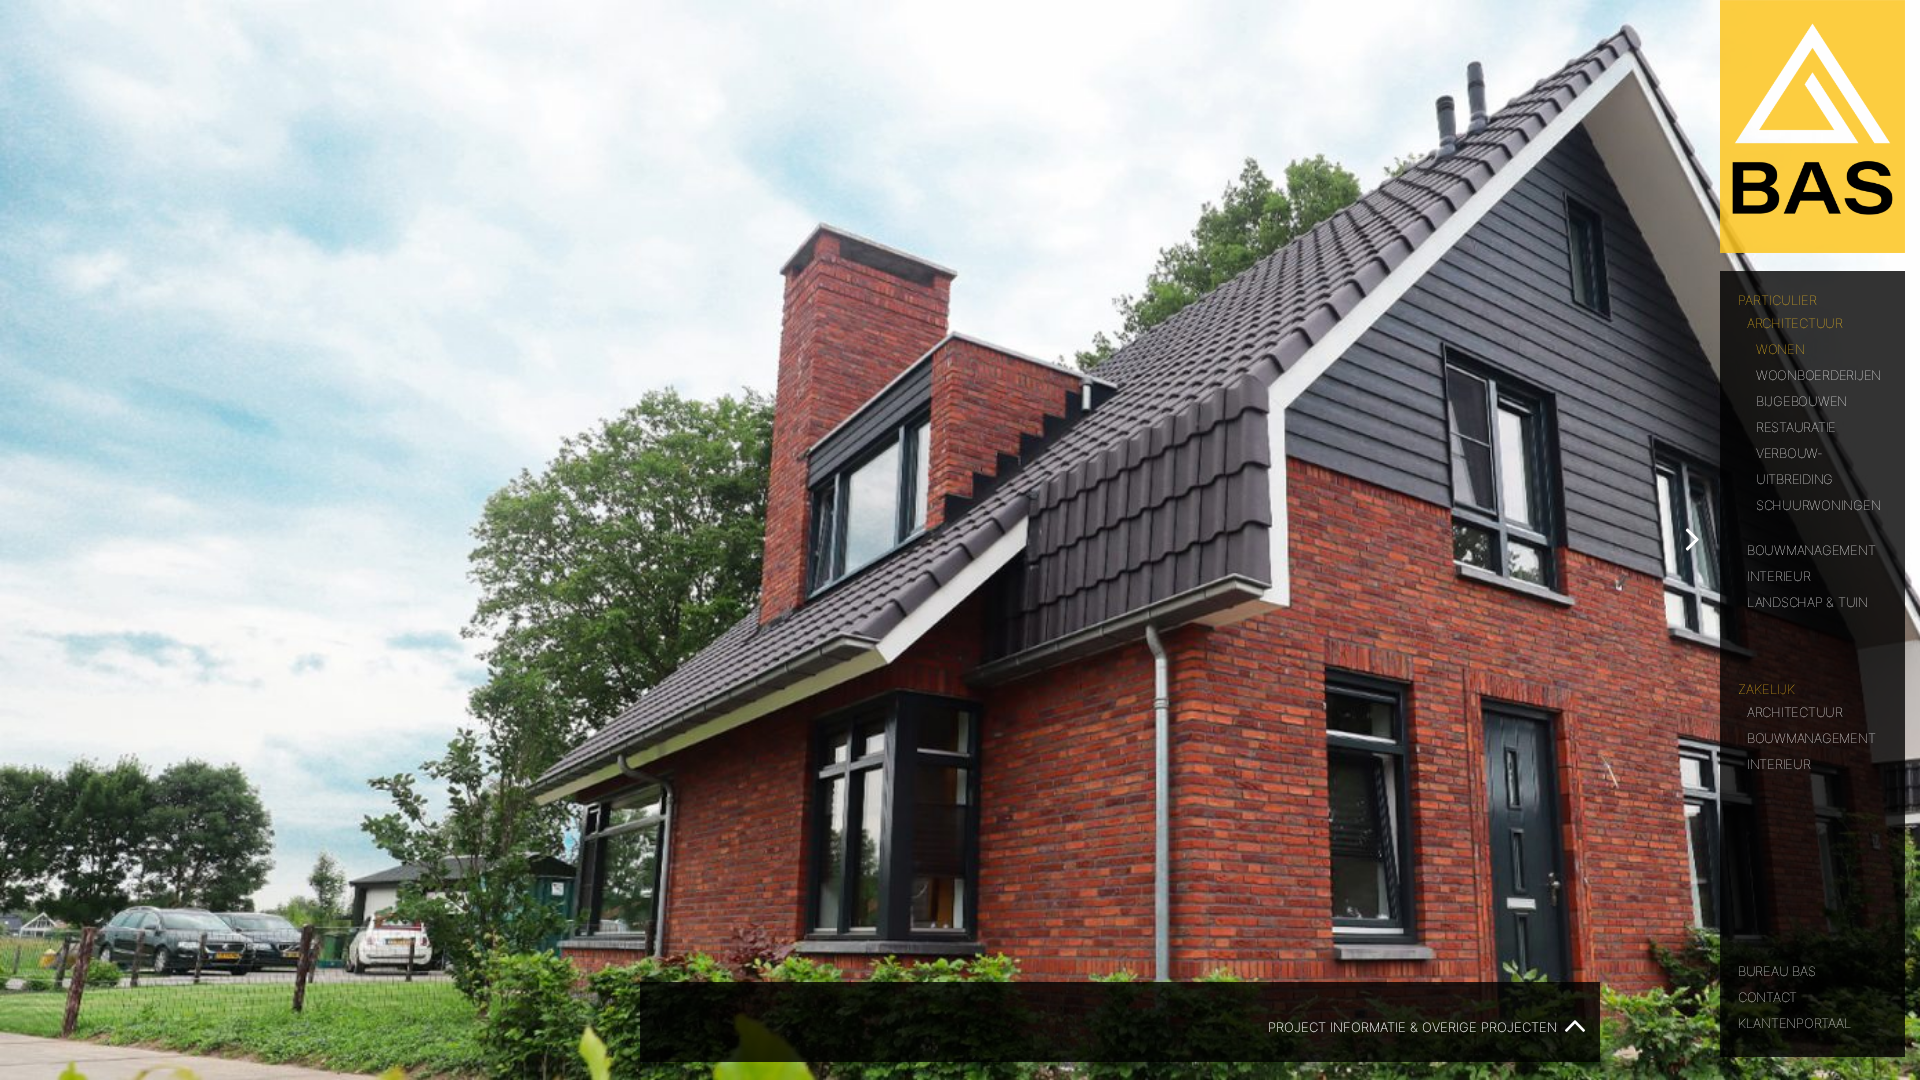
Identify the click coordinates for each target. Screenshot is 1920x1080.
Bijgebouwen (1801, 399)
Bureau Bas (1776, 969)
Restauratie (1796, 425)
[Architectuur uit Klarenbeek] (1812, 126)
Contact (1767, 995)
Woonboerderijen (1818, 373)
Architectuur (1795, 321)
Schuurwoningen (1818, 503)
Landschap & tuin (1807, 600)
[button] (1691, 540)
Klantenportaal (1794, 1021)
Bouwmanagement (1811, 548)
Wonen (1780, 347)
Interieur (1779, 574)
